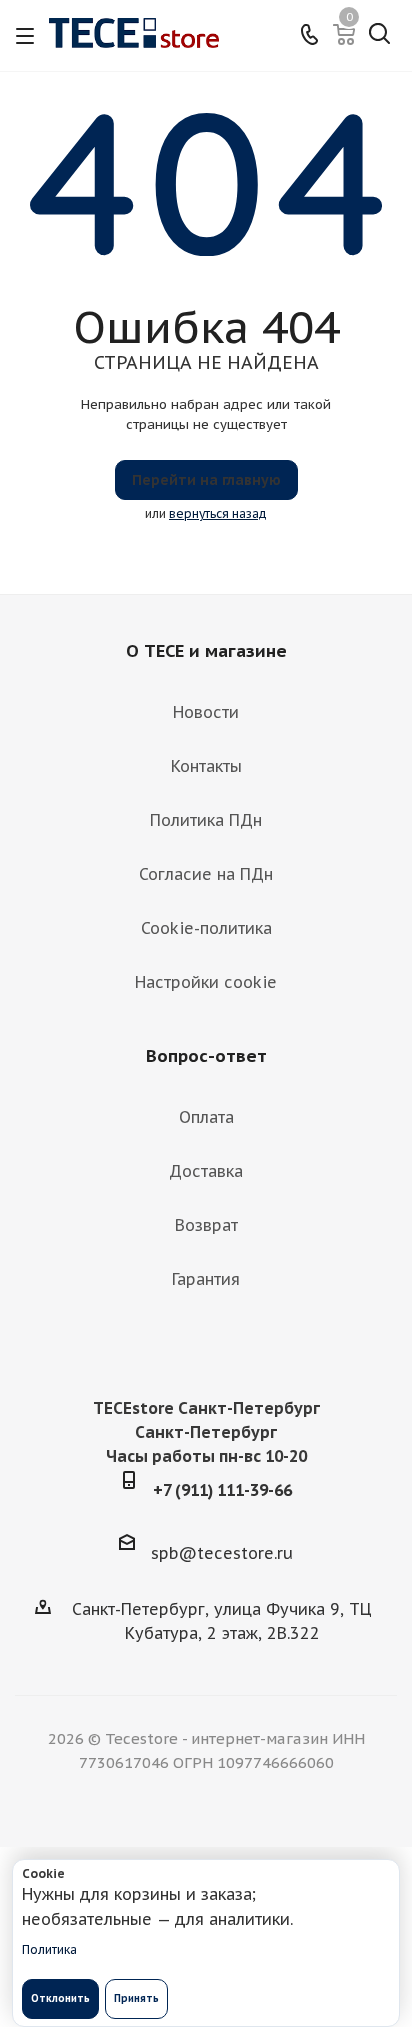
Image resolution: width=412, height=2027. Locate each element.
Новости (206, 712)
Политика (49, 1949)
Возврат (206, 1225)
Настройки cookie (206, 982)
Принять (136, 1998)
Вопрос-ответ (206, 1056)
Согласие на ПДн (206, 874)
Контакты (206, 766)
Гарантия (206, 1279)
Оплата (206, 1117)
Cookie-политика (206, 928)
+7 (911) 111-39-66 (222, 1490)
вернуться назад (218, 513)
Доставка (206, 1171)
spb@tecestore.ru (222, 1553)
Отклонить (60, 1998)
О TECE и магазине (206, 651)
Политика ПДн (206, 820)
